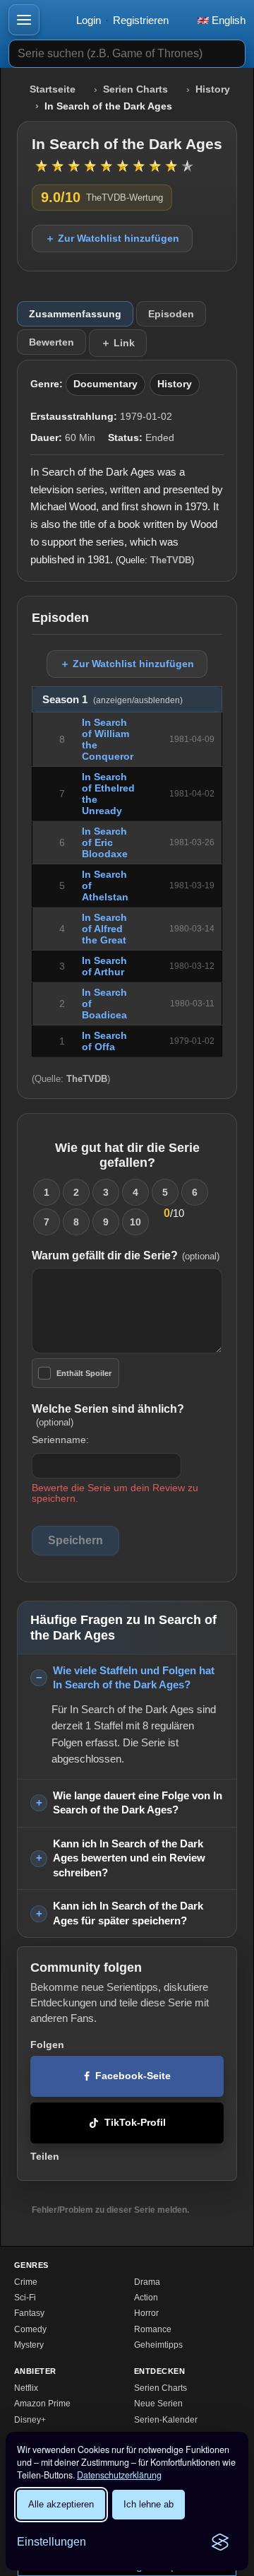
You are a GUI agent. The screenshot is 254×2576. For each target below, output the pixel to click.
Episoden (171, 314)
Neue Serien (158, 2404)
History (213, 89)
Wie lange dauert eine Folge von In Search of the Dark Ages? (138, 1803)
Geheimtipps (158, 2345)
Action (146, 2298)
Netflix (26, 2388)
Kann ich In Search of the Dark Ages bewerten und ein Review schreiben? (129, 1858)
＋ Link (118, 343)
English (227, 20)
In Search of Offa (104, 1041)
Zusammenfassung (75, 314)
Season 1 (113, 700)
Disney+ (30, 2420)
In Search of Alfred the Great (104, 929)
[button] (24, 20)
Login (89, 20)
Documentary (105, 384)
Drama (147, 2282)
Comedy (30, 2329)
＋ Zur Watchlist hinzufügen (112, 238)
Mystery (29, 2345)
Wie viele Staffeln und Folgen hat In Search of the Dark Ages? (134, 1678)
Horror (146, 2313)
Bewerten (52, 342)
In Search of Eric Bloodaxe (105, 842)
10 (135, 1222)
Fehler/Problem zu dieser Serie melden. (110, 2210)
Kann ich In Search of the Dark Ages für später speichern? (128, 1913)
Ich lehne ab (149, 2504)
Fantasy (29, 2313)
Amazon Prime (42, 2404)
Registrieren (141, 20)
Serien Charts (135, 89)
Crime (26, 2282)
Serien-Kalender (166, 2420)
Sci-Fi (25, 2298)
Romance (153, 2329)
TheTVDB (171, 560)
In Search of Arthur (104, 966)
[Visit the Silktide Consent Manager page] (220, 2542)
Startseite (53, 89)
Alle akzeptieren (61, 2504)
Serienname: (60, 1440)
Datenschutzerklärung (119, 2475)
